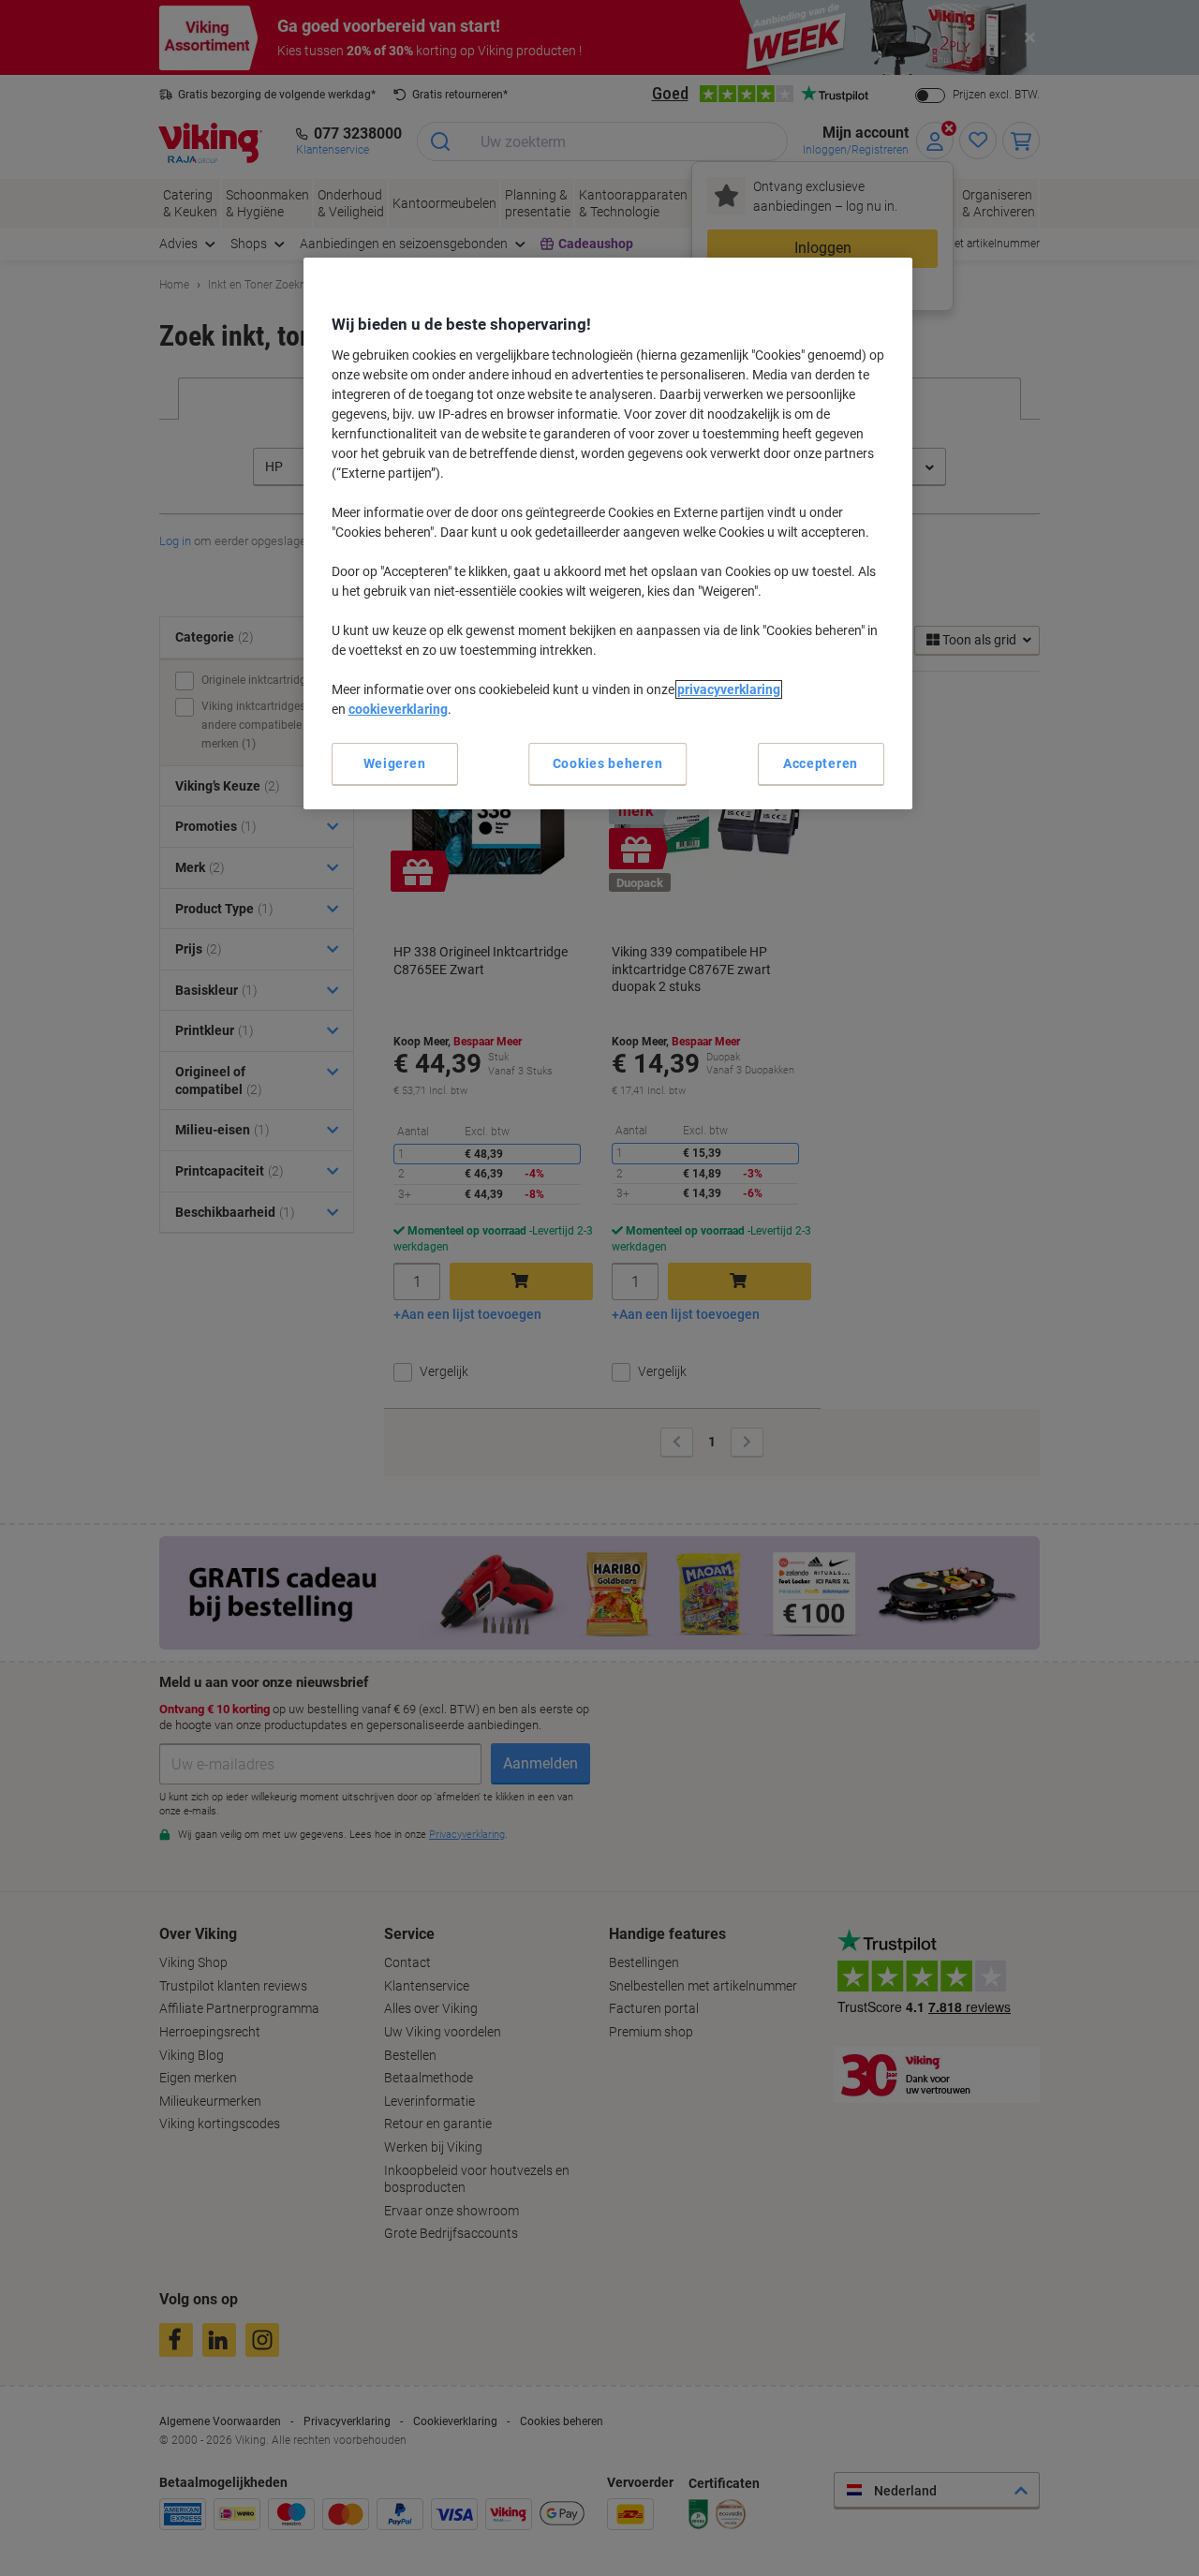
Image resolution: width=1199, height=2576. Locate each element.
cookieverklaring (398, 709)
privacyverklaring (729, 689)
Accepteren (821, 763)
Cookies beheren (608, 763)
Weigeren (395, 763)
